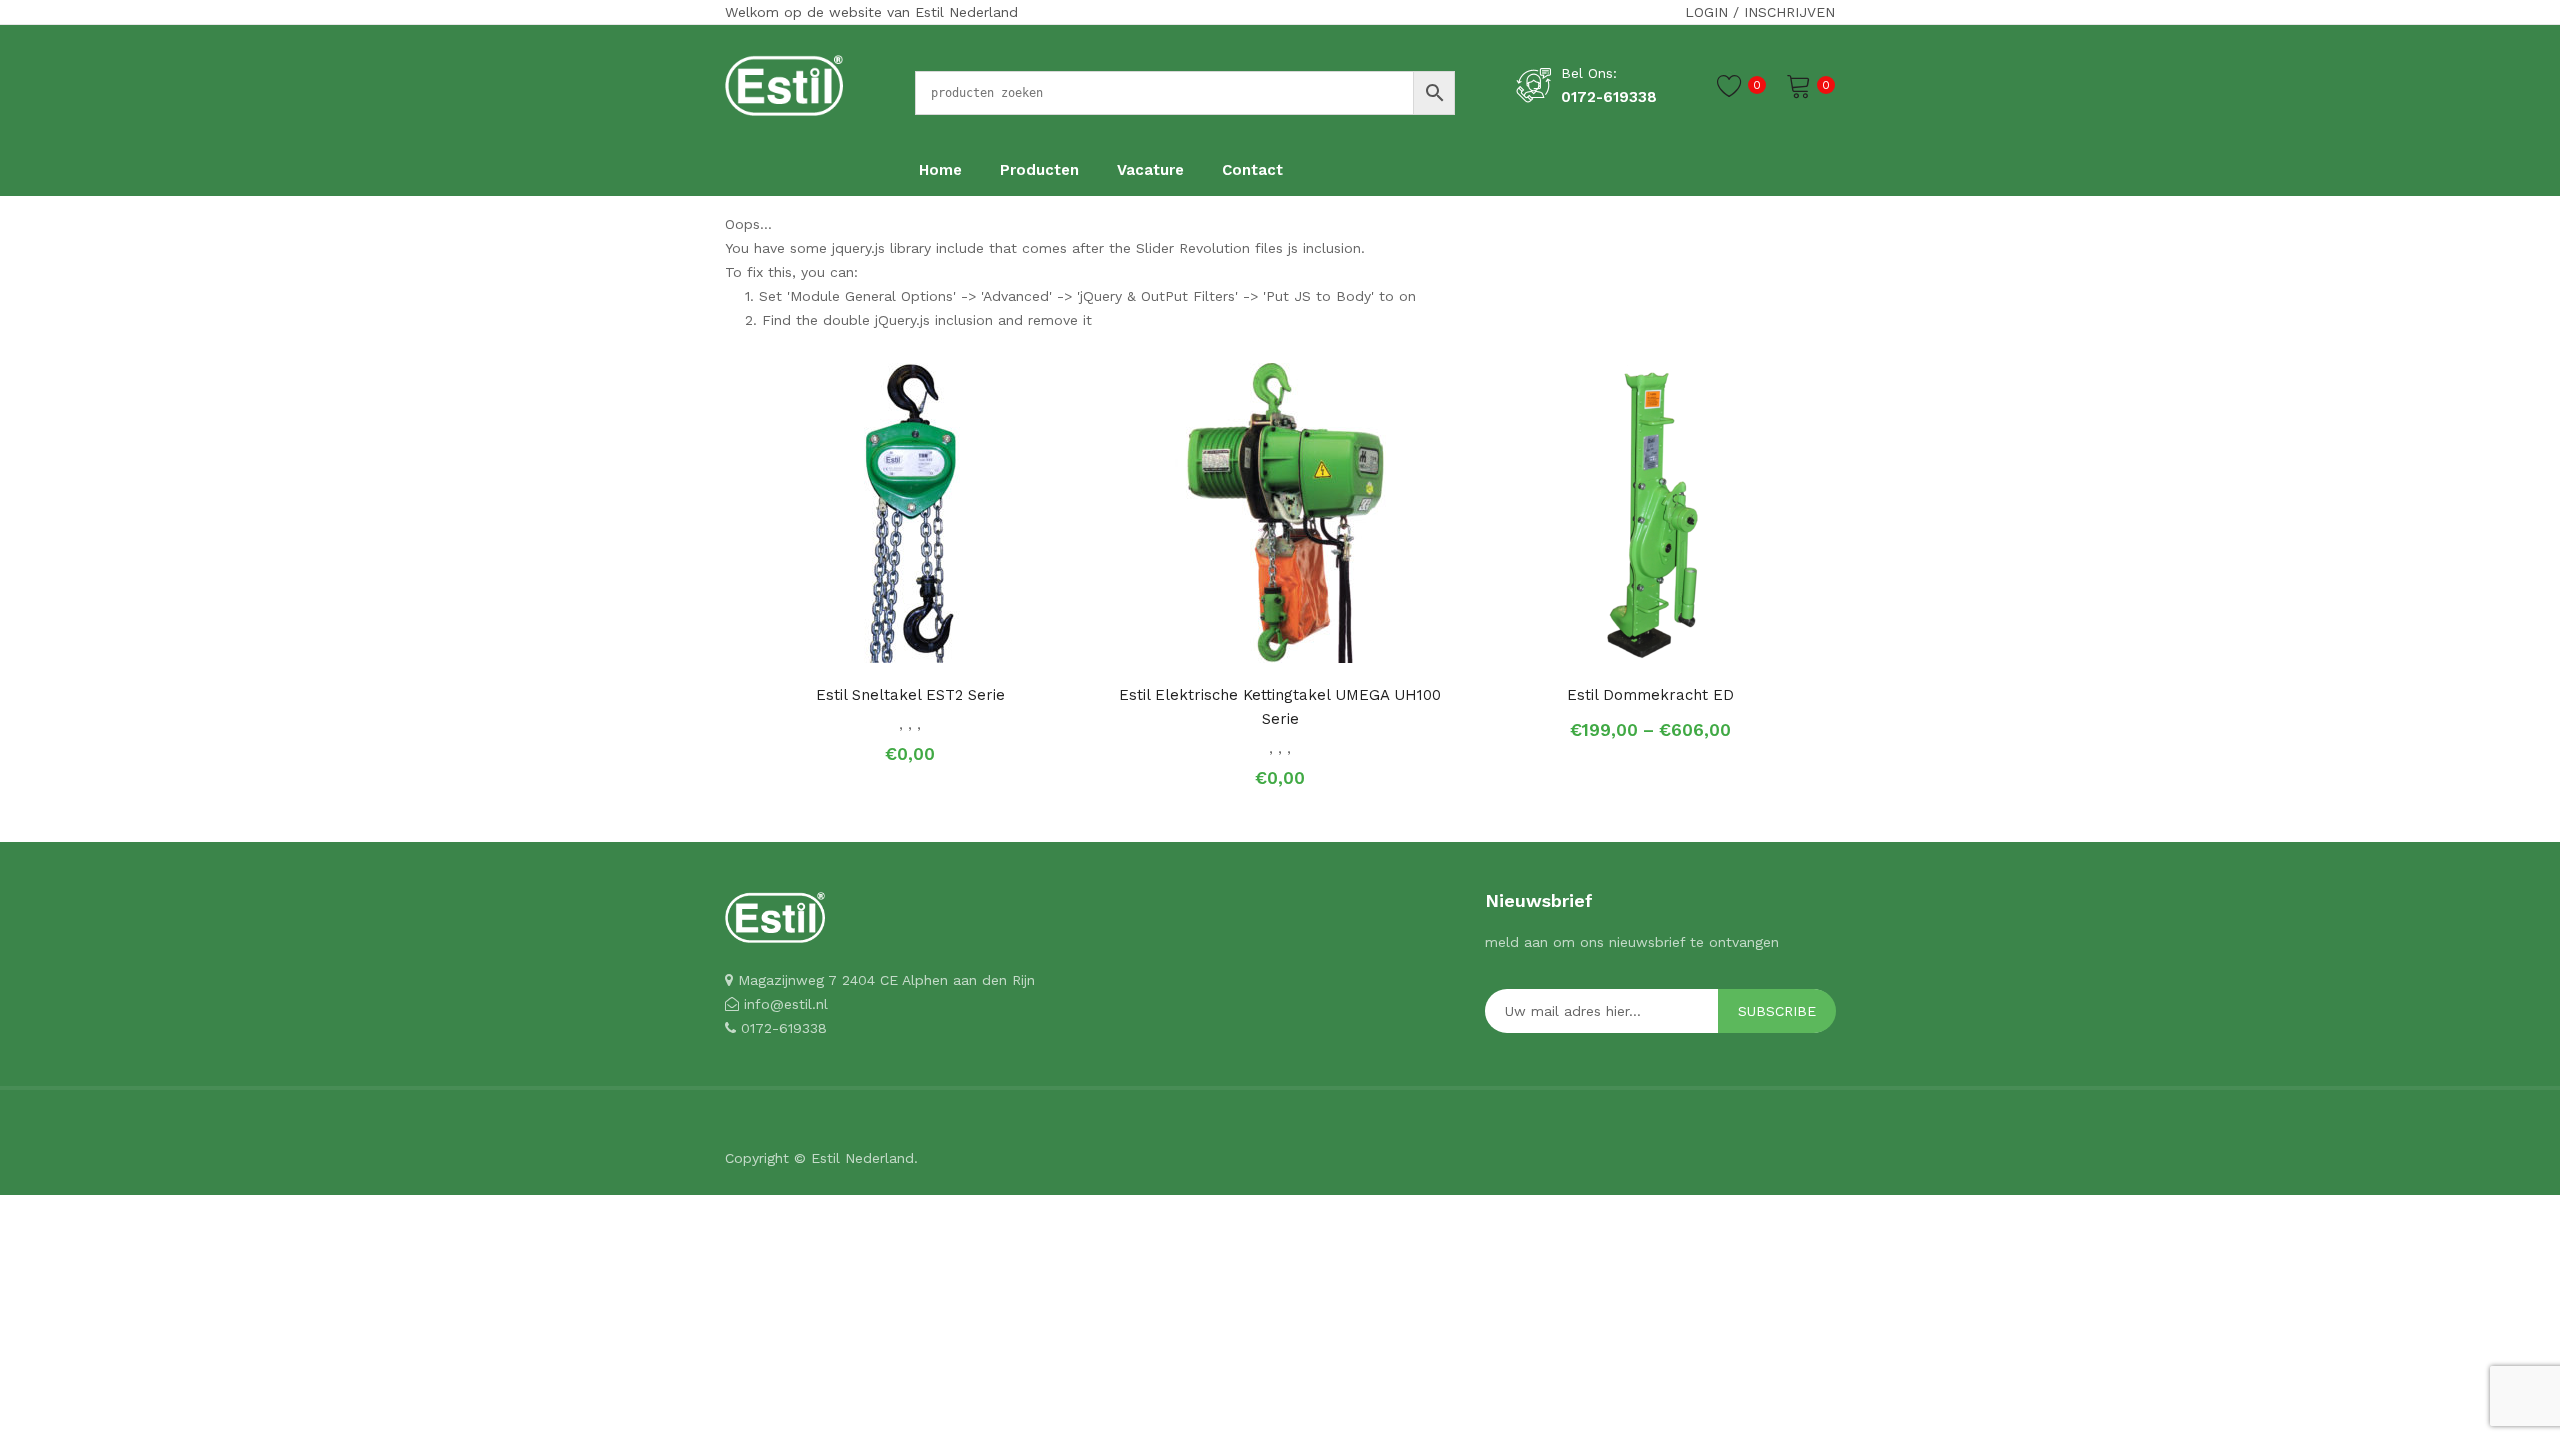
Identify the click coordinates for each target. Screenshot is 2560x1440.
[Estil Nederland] (784, 84)
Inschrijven (1789, 12)
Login (1706, 12)
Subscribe (1777, 1011)
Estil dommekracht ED (1650, 695)
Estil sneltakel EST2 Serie (910, 695)
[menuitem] (940, 171)
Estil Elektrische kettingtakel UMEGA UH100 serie (1280, 707)
